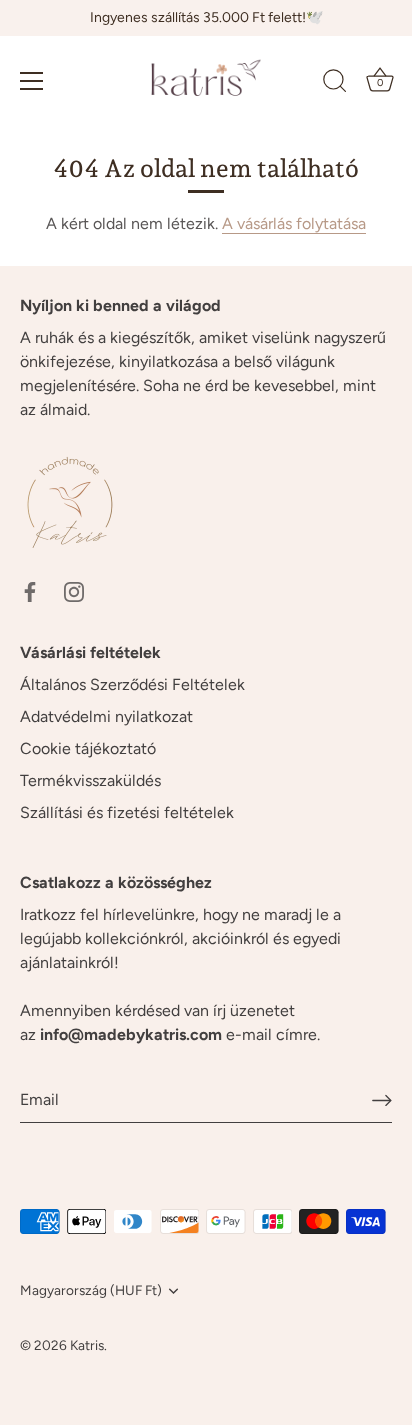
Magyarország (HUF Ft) (91, 1290)
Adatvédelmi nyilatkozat (106, 716)
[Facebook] (30, 590)
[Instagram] (74, 590)
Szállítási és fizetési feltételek (127, 812)
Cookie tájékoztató (88, 748)
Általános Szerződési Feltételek (132, 684)
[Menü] (32, 81)
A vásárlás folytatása (294, 223)
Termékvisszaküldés (90, 780)
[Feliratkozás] (382, 1099)
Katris (87, 1345)
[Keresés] (335, 84)
